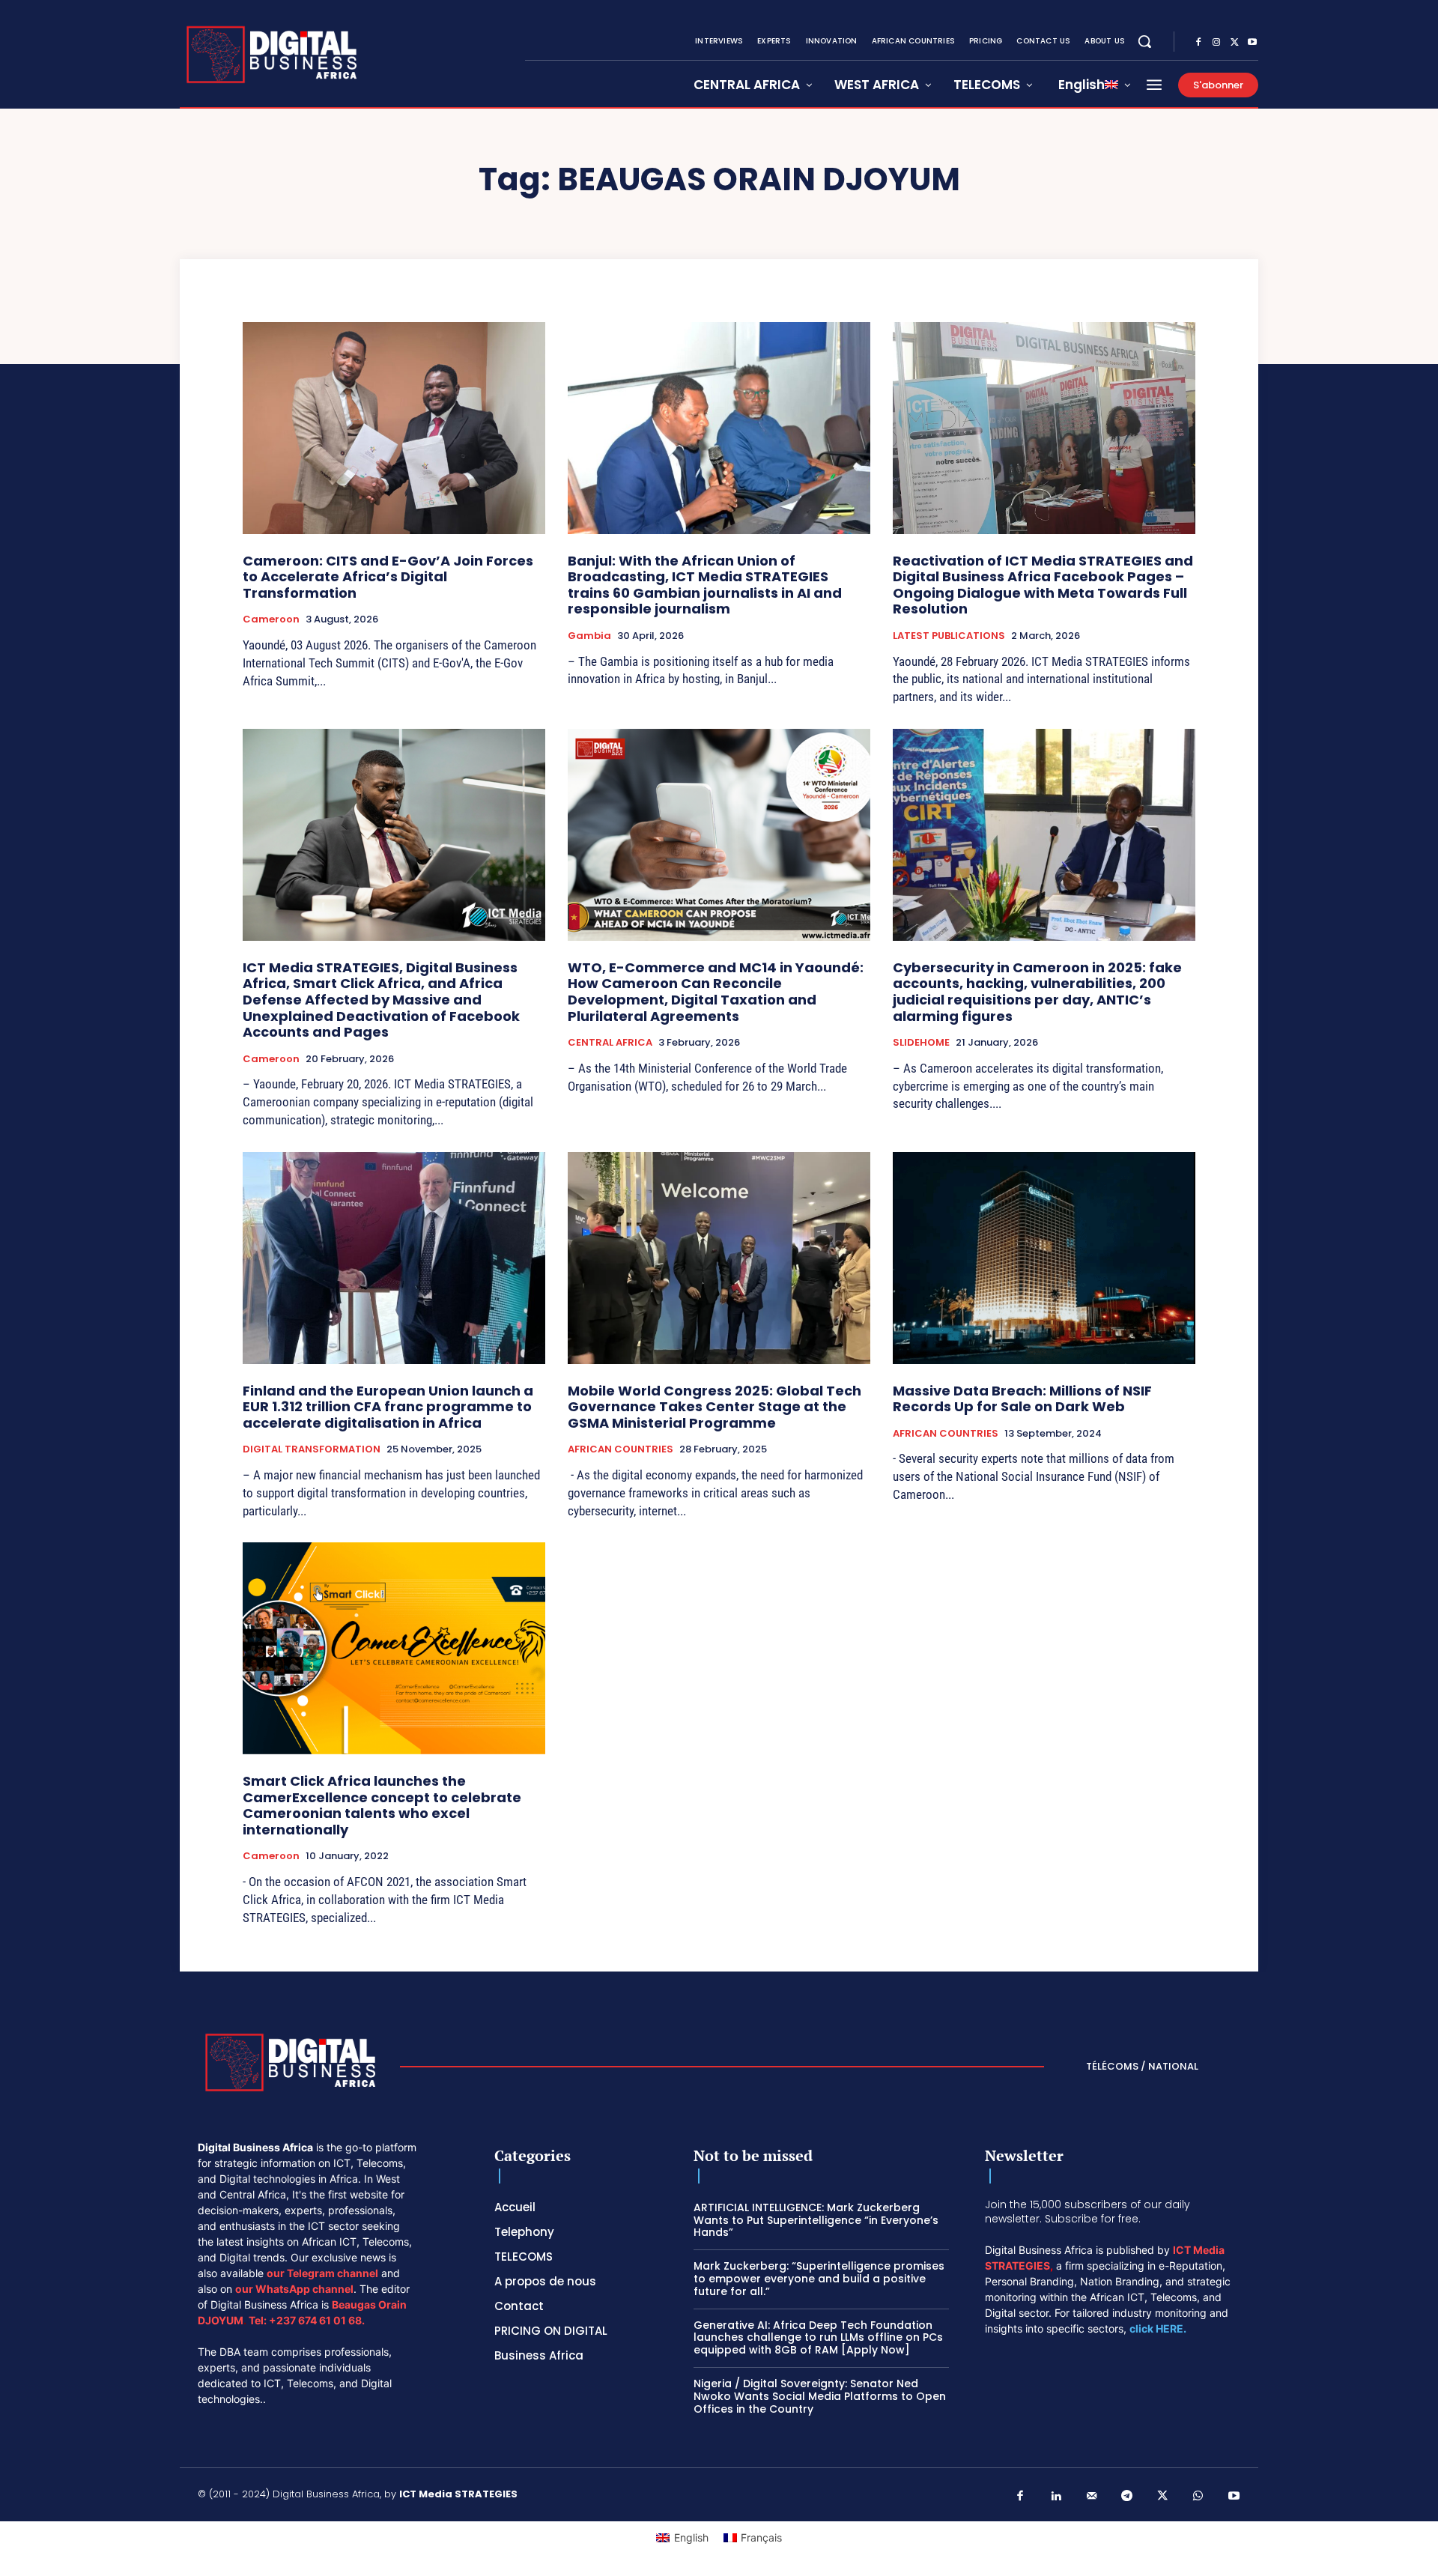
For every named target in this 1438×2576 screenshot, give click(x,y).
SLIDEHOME (921, 1043)
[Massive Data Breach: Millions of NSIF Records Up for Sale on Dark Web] (1044, 1258)
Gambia (589, 636)
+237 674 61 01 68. (317, 2320)
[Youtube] (1252, 43)
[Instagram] (1216, 43)
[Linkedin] (1056, 2497)
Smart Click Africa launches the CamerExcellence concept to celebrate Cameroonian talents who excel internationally (382, 1805)
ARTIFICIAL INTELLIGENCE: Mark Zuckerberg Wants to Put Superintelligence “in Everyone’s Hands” (816, 2220)
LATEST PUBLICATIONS (949, 636)
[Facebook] (1198, 43)
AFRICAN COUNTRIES (621, 1449)
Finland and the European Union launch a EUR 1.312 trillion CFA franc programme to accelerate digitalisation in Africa (388, 1407)
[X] (1234, 43)
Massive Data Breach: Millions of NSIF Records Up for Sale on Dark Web (1022, 1399)
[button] (1144, 41)
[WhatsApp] (1198, 2497)
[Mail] (1092, 2497)
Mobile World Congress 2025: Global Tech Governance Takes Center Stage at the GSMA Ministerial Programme (715, 1407)
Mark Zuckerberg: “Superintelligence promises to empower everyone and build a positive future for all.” (819, 2279)
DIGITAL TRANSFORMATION (312, 1449)
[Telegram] (1127, 2497)
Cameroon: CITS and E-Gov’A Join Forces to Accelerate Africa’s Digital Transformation (388, 577)
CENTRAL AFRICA (610, 1043)
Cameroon (271, 619)
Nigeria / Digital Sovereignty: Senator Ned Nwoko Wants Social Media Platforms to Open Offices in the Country (820, 2396)
